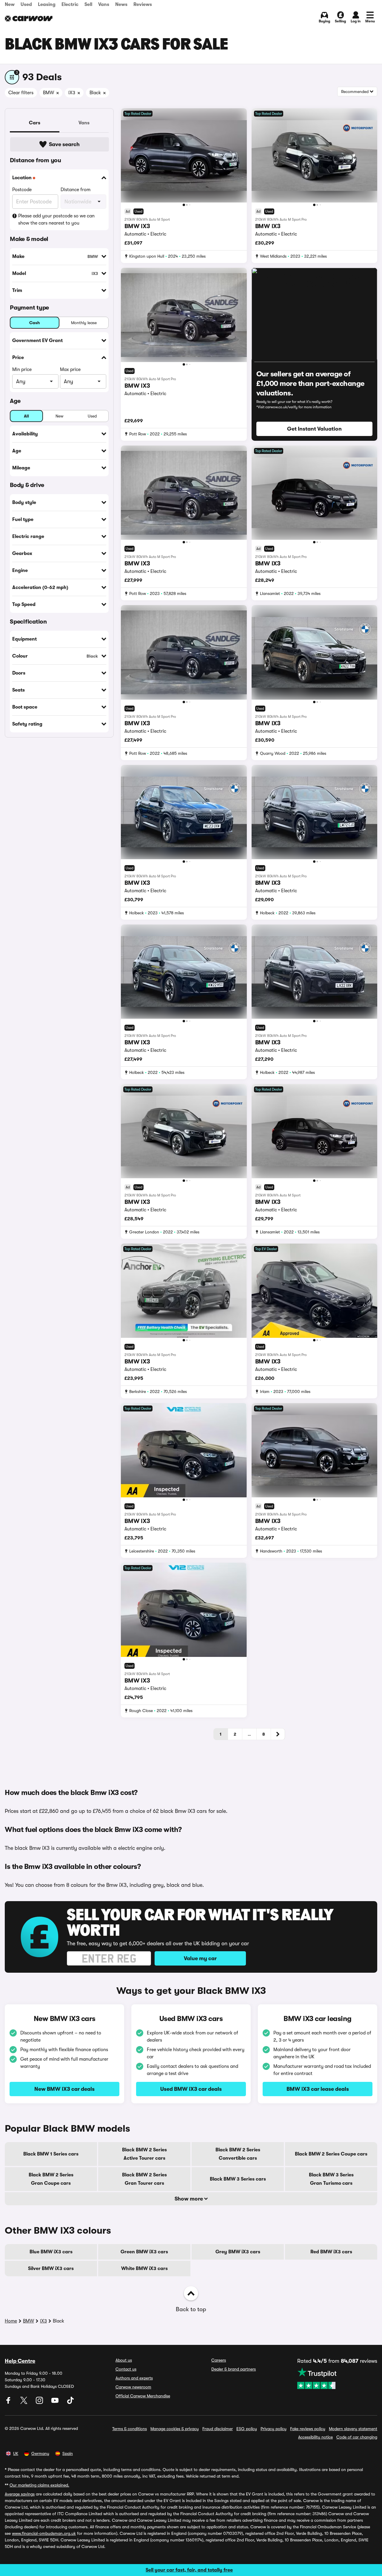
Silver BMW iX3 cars (51, 2269)
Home (11, 2321)
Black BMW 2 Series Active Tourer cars (144, 2154)
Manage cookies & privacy (175, 2429)
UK (16, 2453)
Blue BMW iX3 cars (51, 2252)
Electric (70, 4)
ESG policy (247, 2429)
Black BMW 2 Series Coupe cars (331, 2154)
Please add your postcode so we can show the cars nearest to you (56, 219)
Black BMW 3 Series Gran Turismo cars (331, 2179)
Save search (64, 144)
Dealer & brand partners (234, 2369)
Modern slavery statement (353, 2429)
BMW (29, 2321)
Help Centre (20, 2361)
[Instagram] (40, 2402)
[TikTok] (70, 2402)
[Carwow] (29, 18)
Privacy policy (274, 2429)
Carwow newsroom (133, 2387)
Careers (219, 2360)
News (121, 4)
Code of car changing (357, 2437)
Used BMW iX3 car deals (191, 2089)
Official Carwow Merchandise (143, 2396)
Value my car (200, 1958)
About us (124, 2360)
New (10, 4)
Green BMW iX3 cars (144, 2252)
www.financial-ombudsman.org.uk (44, 2533)
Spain (68, 2453)
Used (26, 4)
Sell (88, 4)
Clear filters (21, 93)
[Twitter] (24, 2402)
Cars (35, 123)
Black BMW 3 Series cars (238, 2179)
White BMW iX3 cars (144, 2269)
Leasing (47, 4)
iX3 (43, 2321)
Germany (40, 2453)
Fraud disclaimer (218, 2429)
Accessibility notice (315, 2437)
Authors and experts (134, 2378)
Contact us (126, 2369)
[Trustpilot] (337, 2378)
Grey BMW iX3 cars (238, 2252)
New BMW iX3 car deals (64, 2089)
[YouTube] (56, 2402)
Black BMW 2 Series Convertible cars (238, 2154)
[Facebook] (9, 2402)
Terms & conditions (130, 2429)
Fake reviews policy (308, 2429)
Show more (189, 2199)
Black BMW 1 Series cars (51, 2154)
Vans (104, 4)
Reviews (143, 4)
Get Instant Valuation (314, 429)
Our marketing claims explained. (39, 2485)
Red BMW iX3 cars (331, 2252)
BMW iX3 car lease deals (318, 2089)
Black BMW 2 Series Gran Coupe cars (51, 2179)
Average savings (20, 2494)
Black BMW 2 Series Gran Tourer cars (144, 2179)
